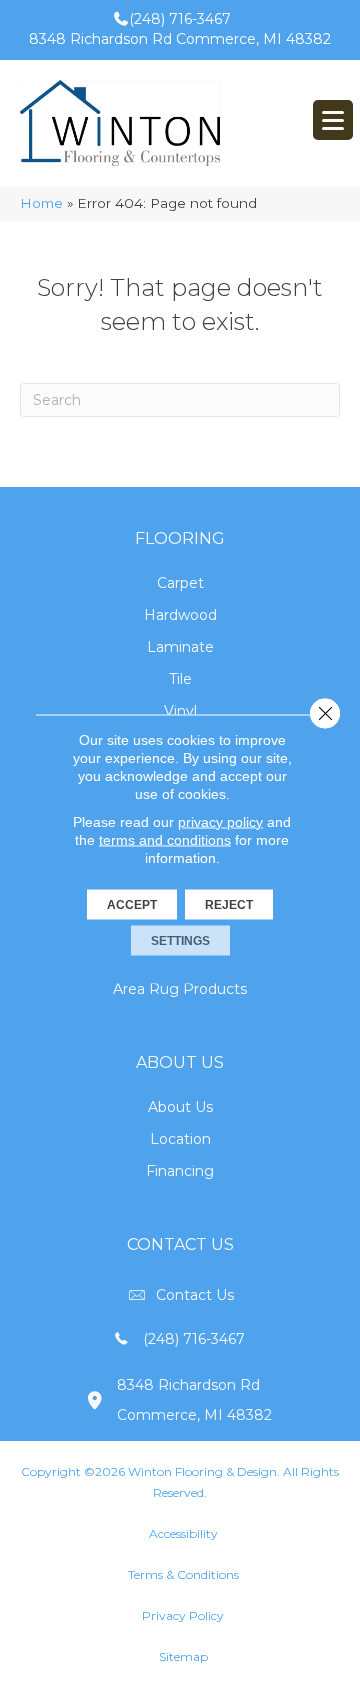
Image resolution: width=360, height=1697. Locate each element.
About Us (180, 1107)
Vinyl (180, 711)
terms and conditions (165, 839)
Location (180, 1139)
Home (41, 203)
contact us (195, 1295)
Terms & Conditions (183, 1574)
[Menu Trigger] (333, 120)
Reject (229, 904)
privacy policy (220, 821)
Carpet (180, 583)
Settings (180, 940)
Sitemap (183, 1656)
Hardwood (180, 615)
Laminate (180, 647)
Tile (180, 679)
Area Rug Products (180, 989)
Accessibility (183, 1533)
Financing (180, 1171)
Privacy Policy (183, 1615)
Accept (132, 904)
